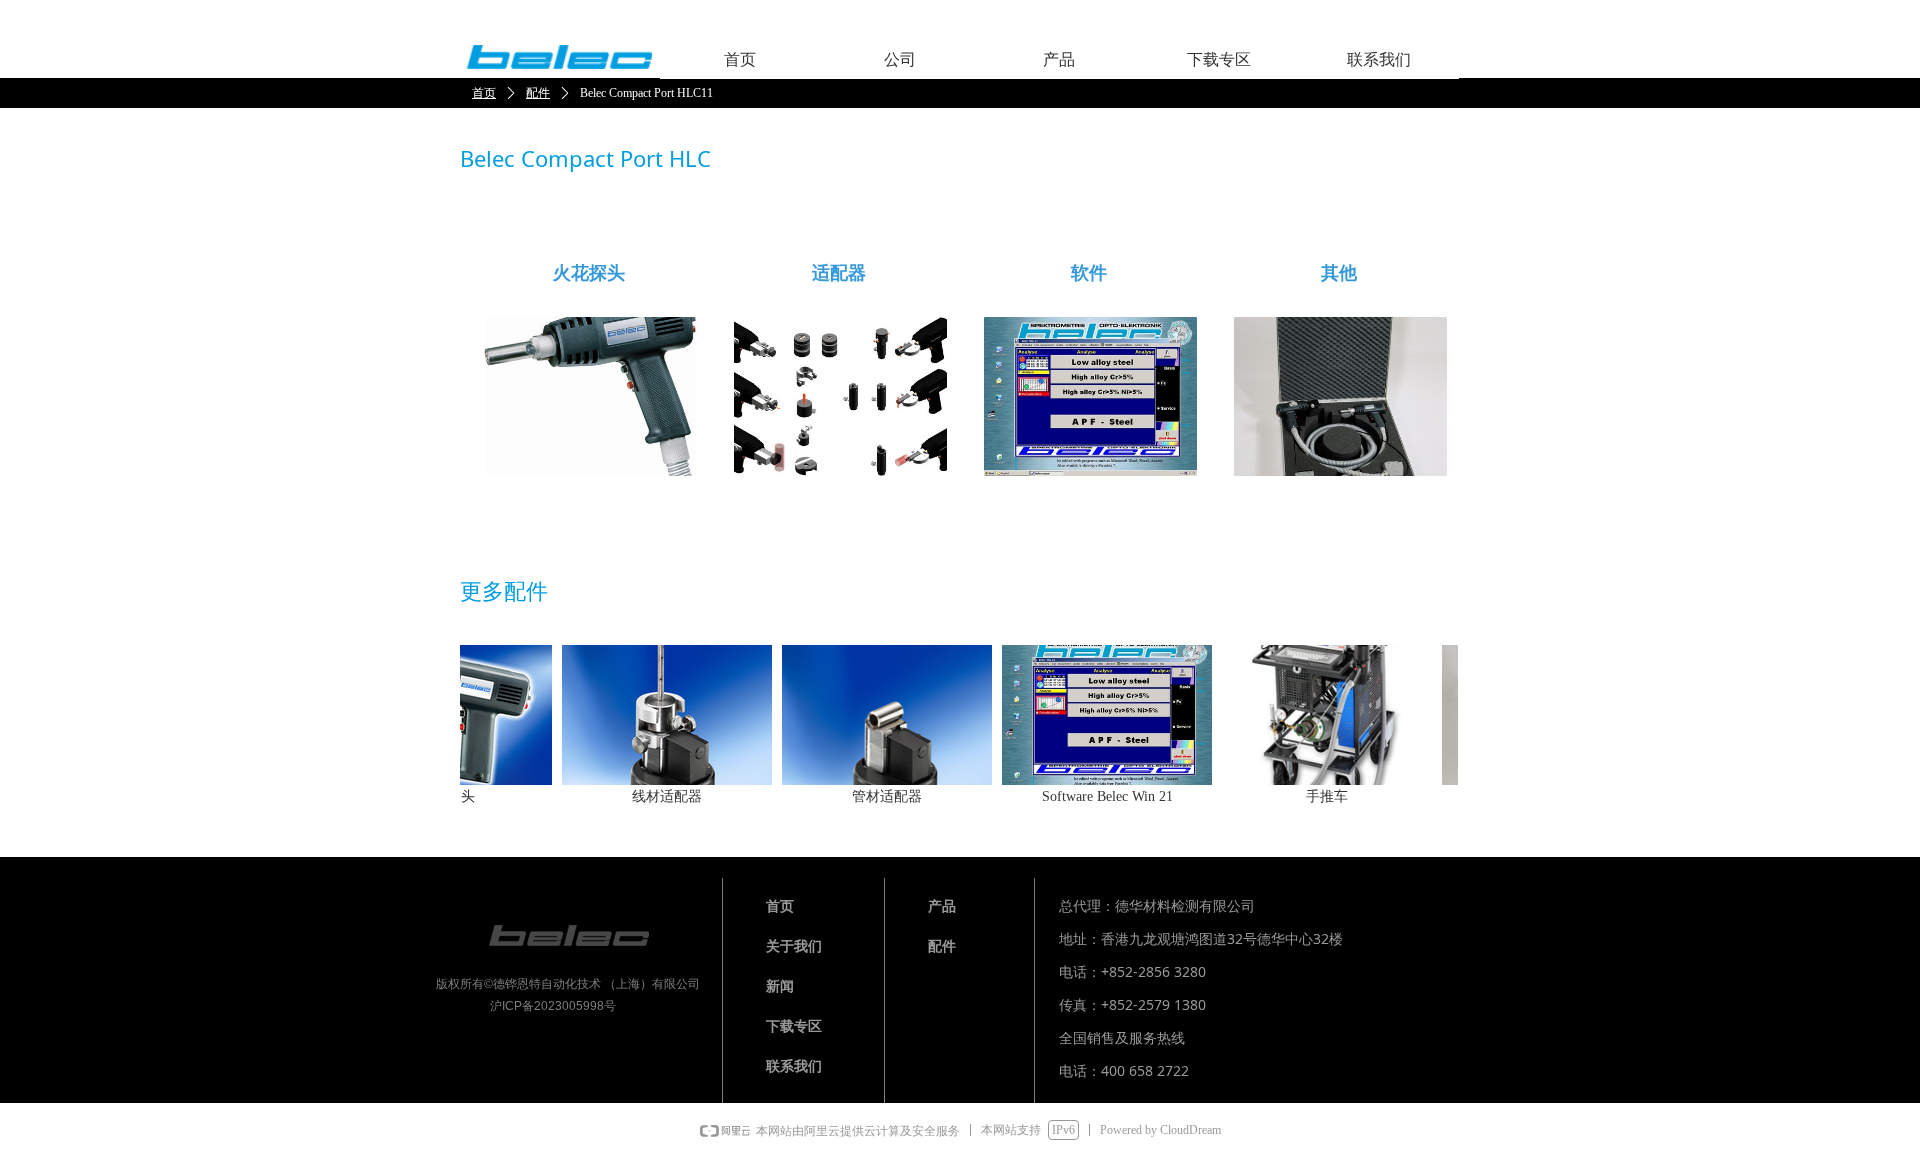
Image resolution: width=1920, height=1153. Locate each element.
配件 (538, 93)
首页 (484, 93)
